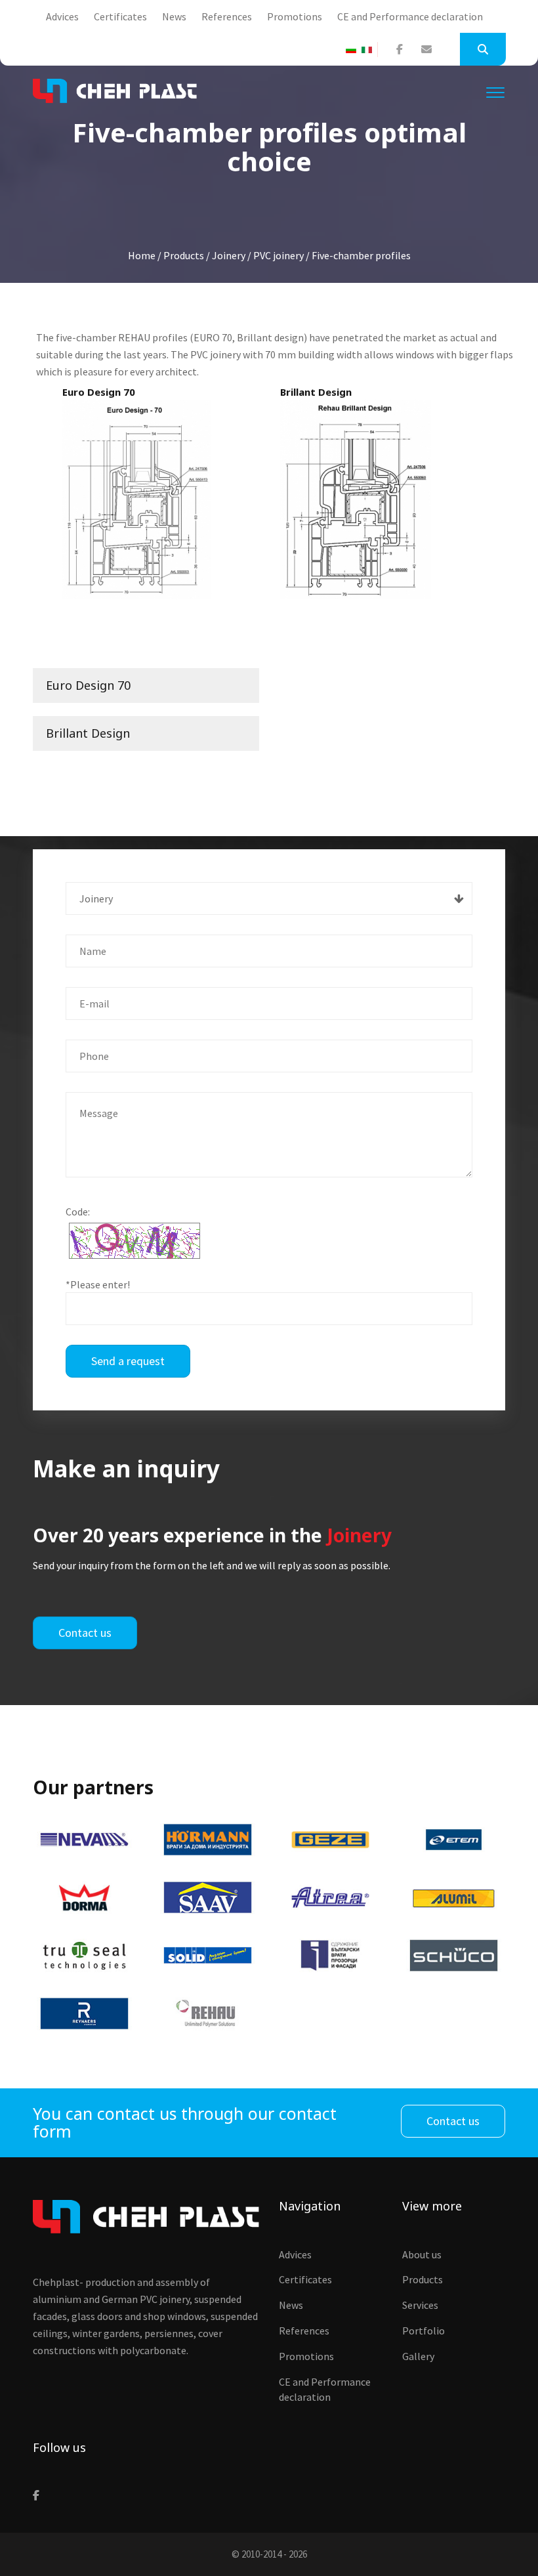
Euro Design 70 (88, 685)
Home (142, 255)
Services (420, 2305)
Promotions (295, 16)
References (227, 16)
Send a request (128, 1361)
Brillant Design (88, 733)
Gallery (418, 2356)
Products (423, 2279)
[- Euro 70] (137, 499)
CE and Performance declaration (410, 16)
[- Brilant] (356, 499)
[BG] (354, 50)
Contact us (85, 1633)
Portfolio (424, 2331)
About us (422, 2254)
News (174, 16)
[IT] (369, 50)
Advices (62, 16)
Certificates (120, 16)
